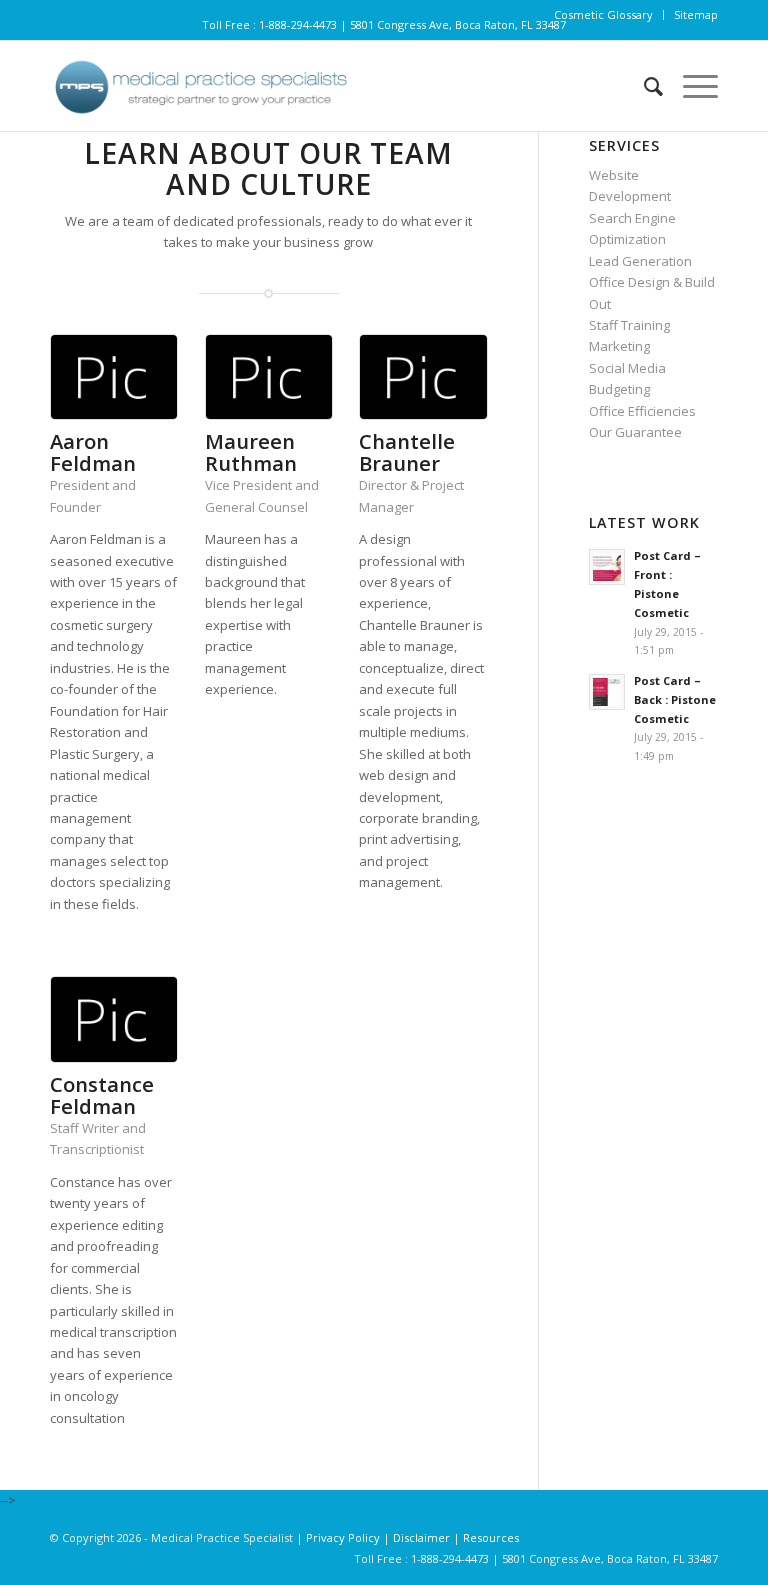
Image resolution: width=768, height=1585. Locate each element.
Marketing (619, 346)
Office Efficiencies (642, 411)
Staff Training (629, 325)
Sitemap (696, 14)
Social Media (627, 368)
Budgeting (619, 389)
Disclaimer (421, 1537)
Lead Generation (640, 261)
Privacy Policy (344, 1537)
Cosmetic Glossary (603, 14)
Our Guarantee (635, 432)
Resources (491, 1537)
